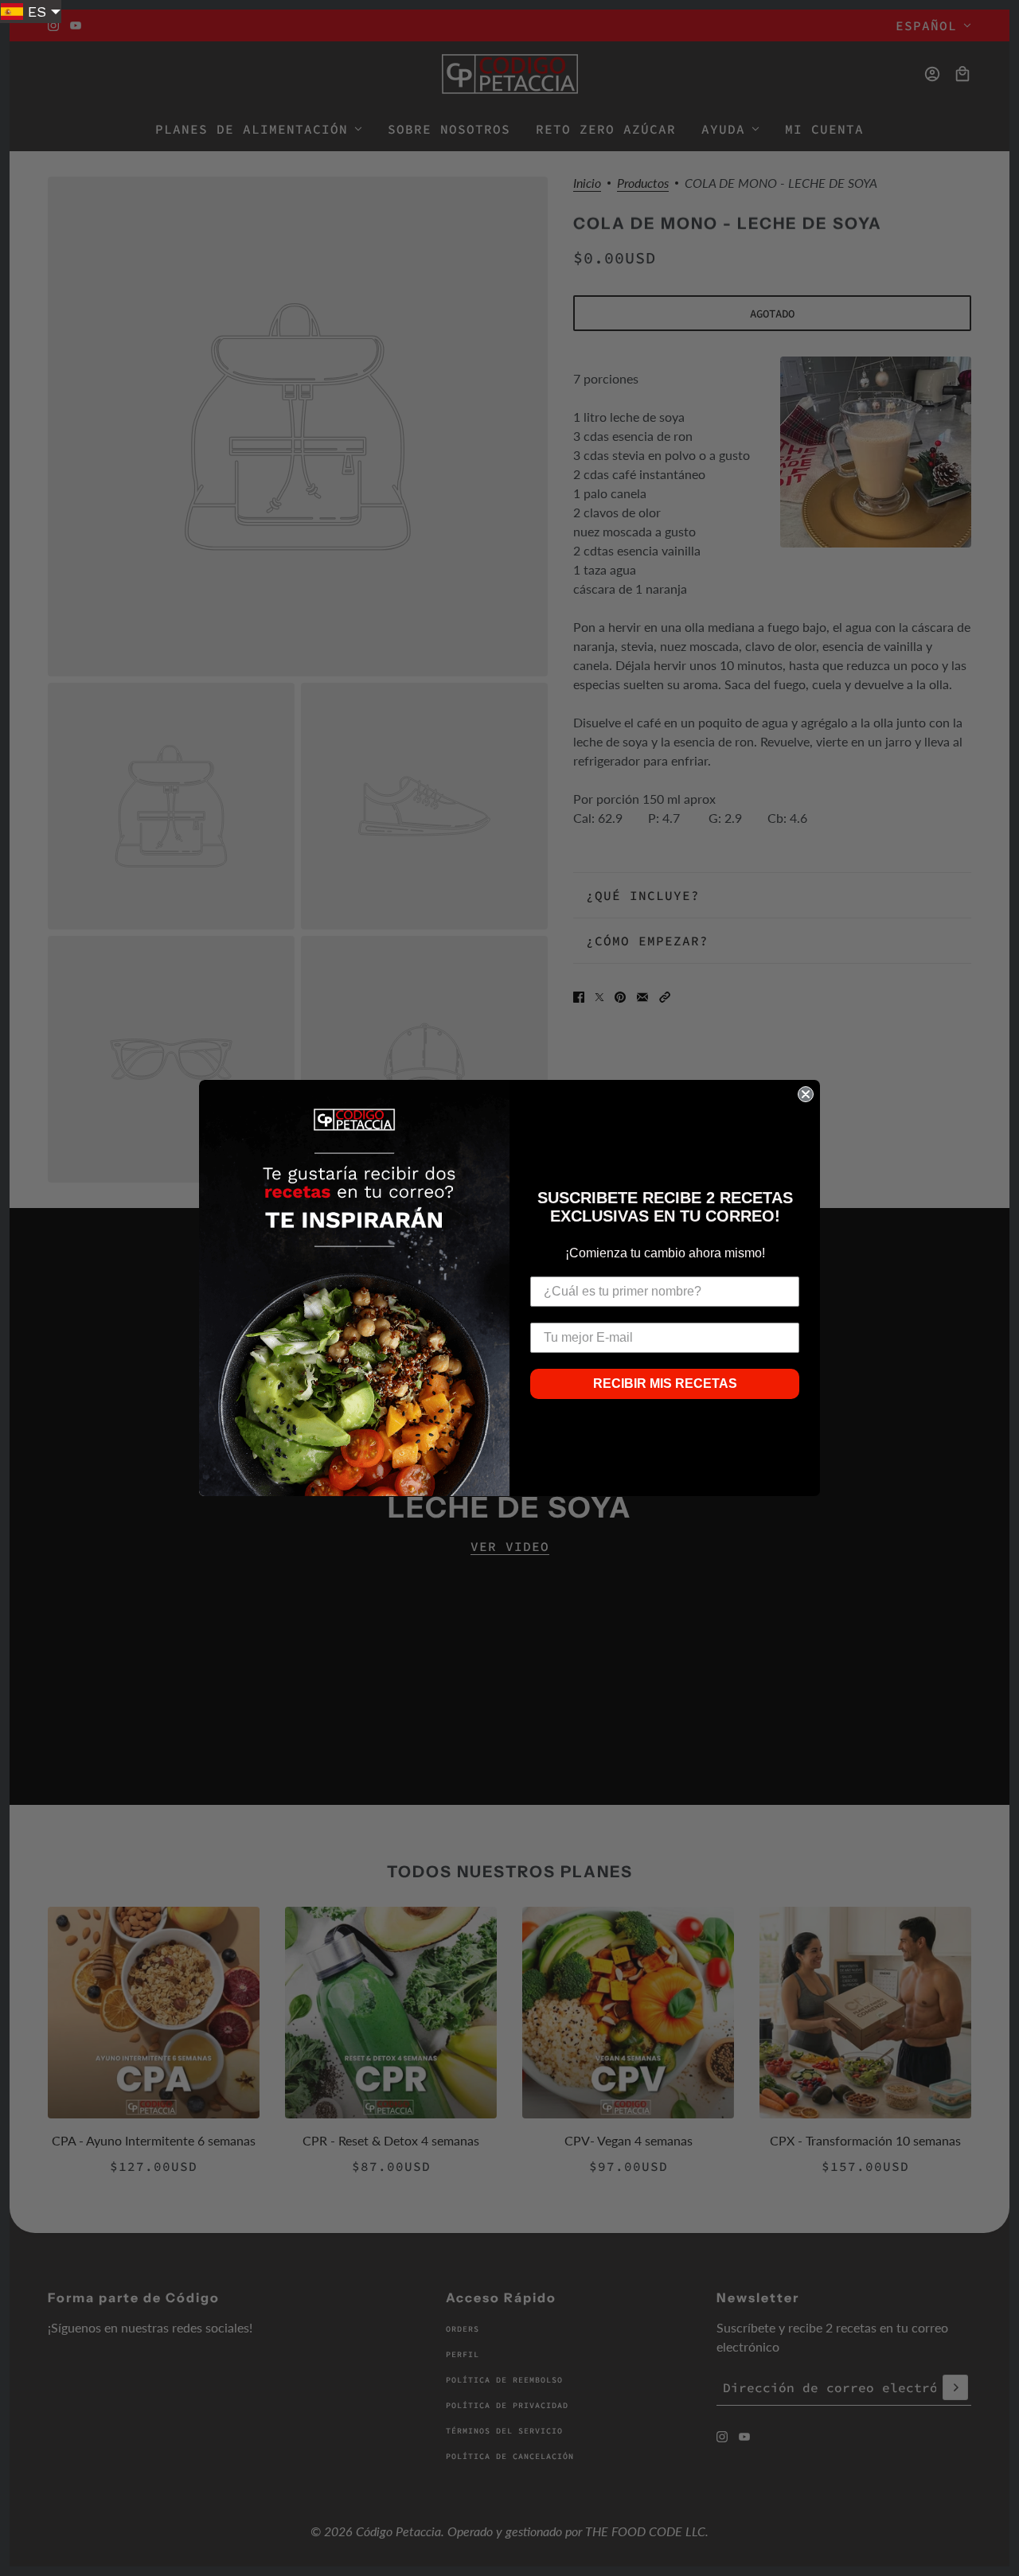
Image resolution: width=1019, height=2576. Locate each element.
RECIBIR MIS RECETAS (665, 1383)
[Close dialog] (806, 1094)
